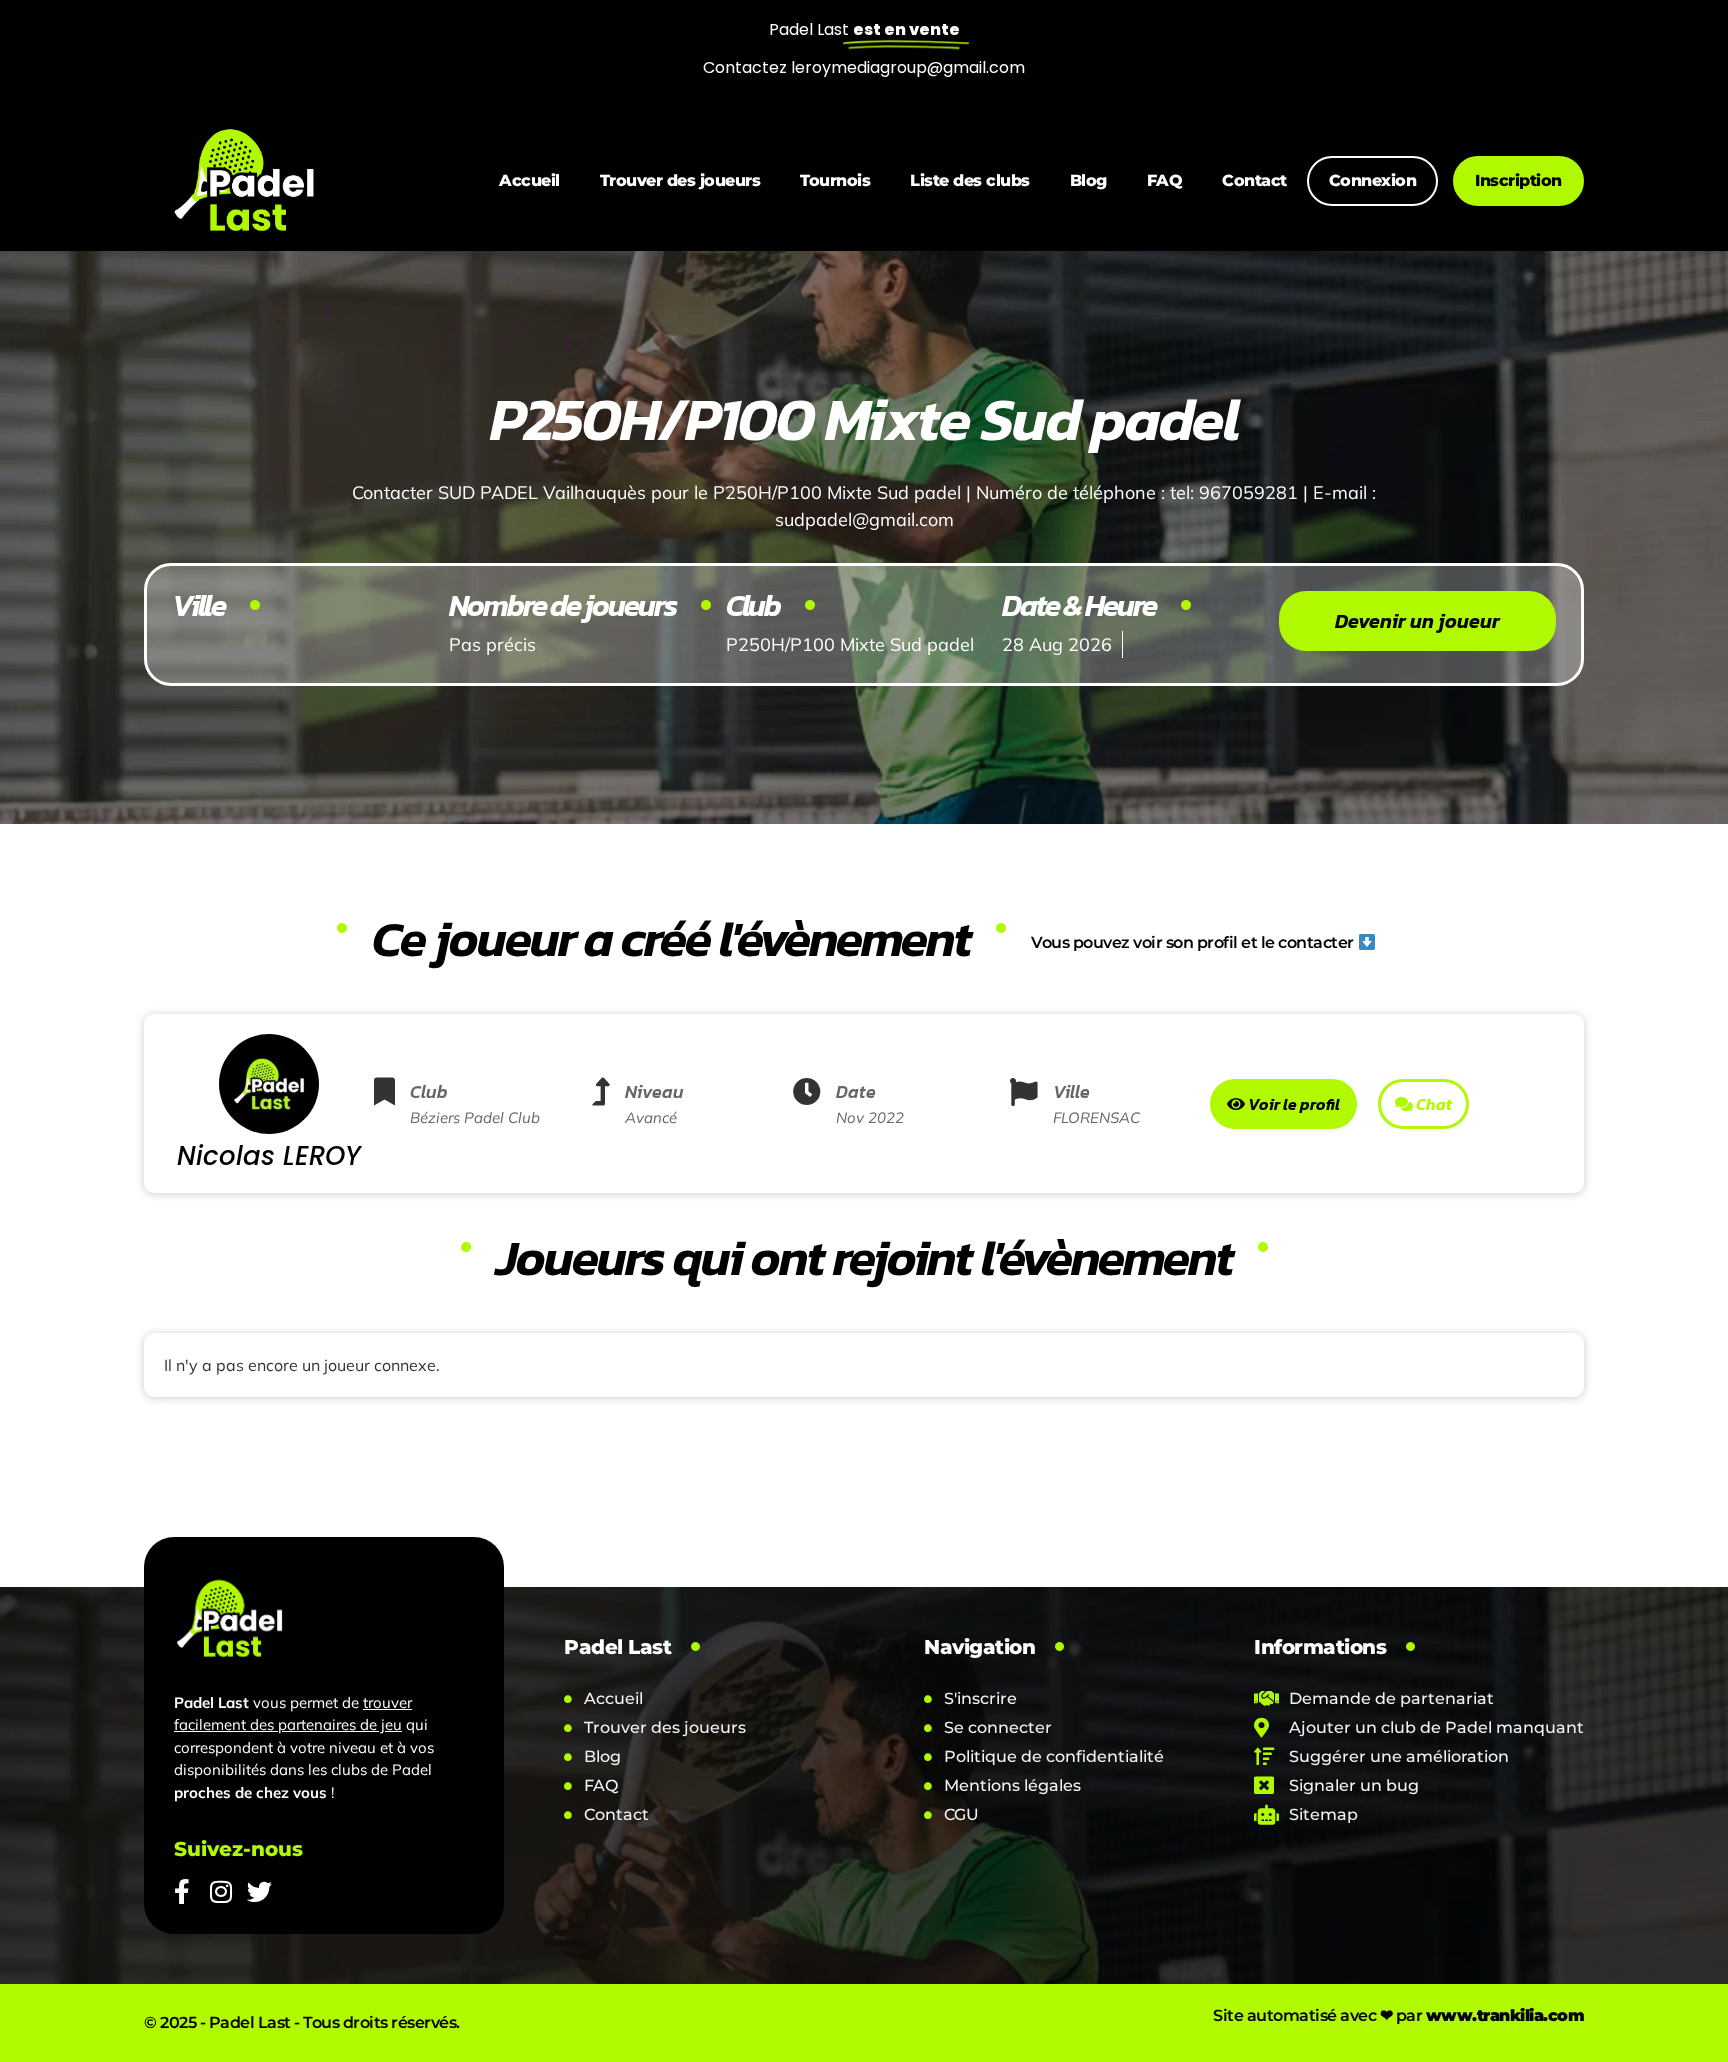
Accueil (529, 180)
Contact (1254, 180)
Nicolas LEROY (269, 1156)
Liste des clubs (970, 180)
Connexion (1373, 180)
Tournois (835, 180)
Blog (1088, 180)
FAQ (1165, 180)
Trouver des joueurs (680, 180)
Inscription (1518, 180)
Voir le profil (1292, 1104)
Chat (1432, 1104)
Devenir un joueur (1417, 621)
